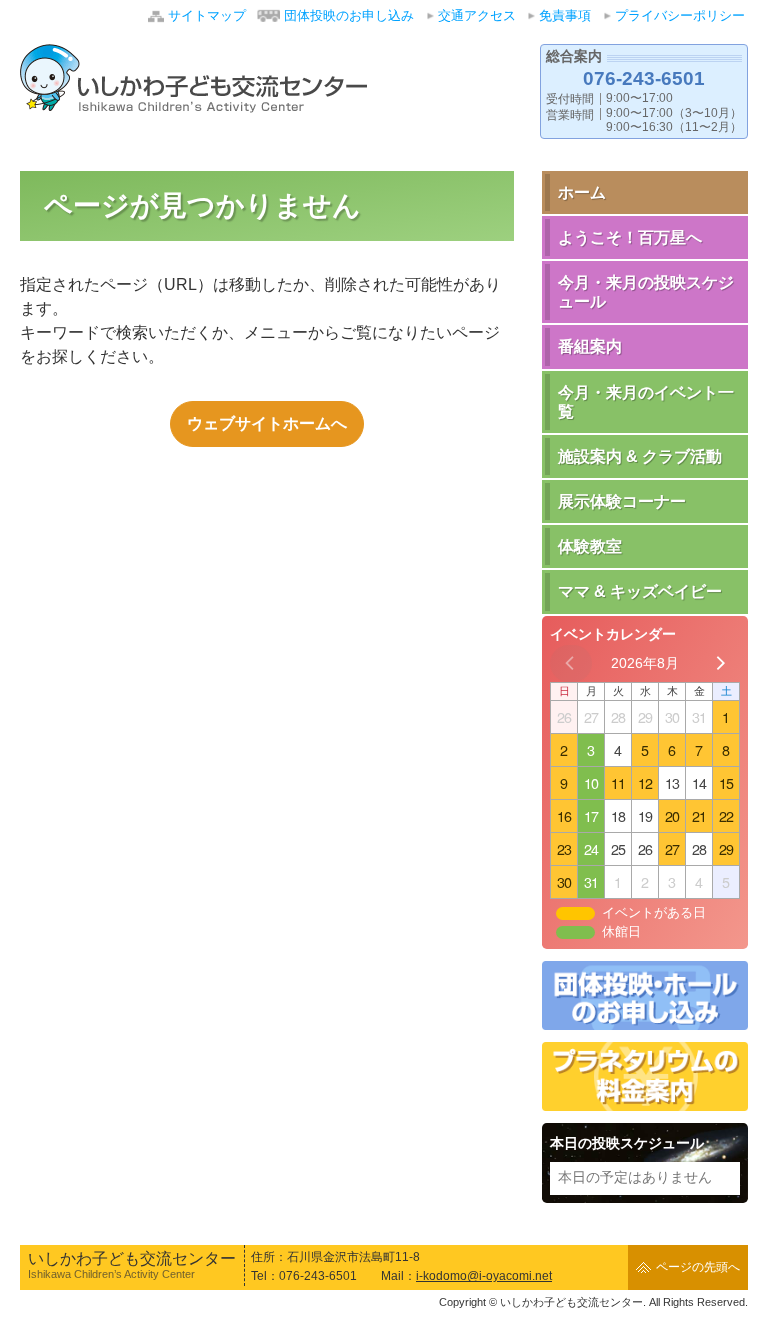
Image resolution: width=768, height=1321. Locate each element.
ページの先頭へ (698, 1267)
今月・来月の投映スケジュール (646, 292)
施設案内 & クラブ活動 (640, 456)
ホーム (582, 192)
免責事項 (565, 15)
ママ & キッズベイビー (640, 591)
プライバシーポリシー (680, 15)
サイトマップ (207, 15)
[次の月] (719, 663)
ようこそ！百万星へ (630, 237)
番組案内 (590, 346)
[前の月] (571, 663)
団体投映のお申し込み (349, 15)
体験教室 (590, 546)
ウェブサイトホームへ (267, 423)
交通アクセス (477, 15)
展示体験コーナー (622, 501)
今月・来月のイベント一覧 (646, 402)
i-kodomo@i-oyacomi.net (484, 1276)
